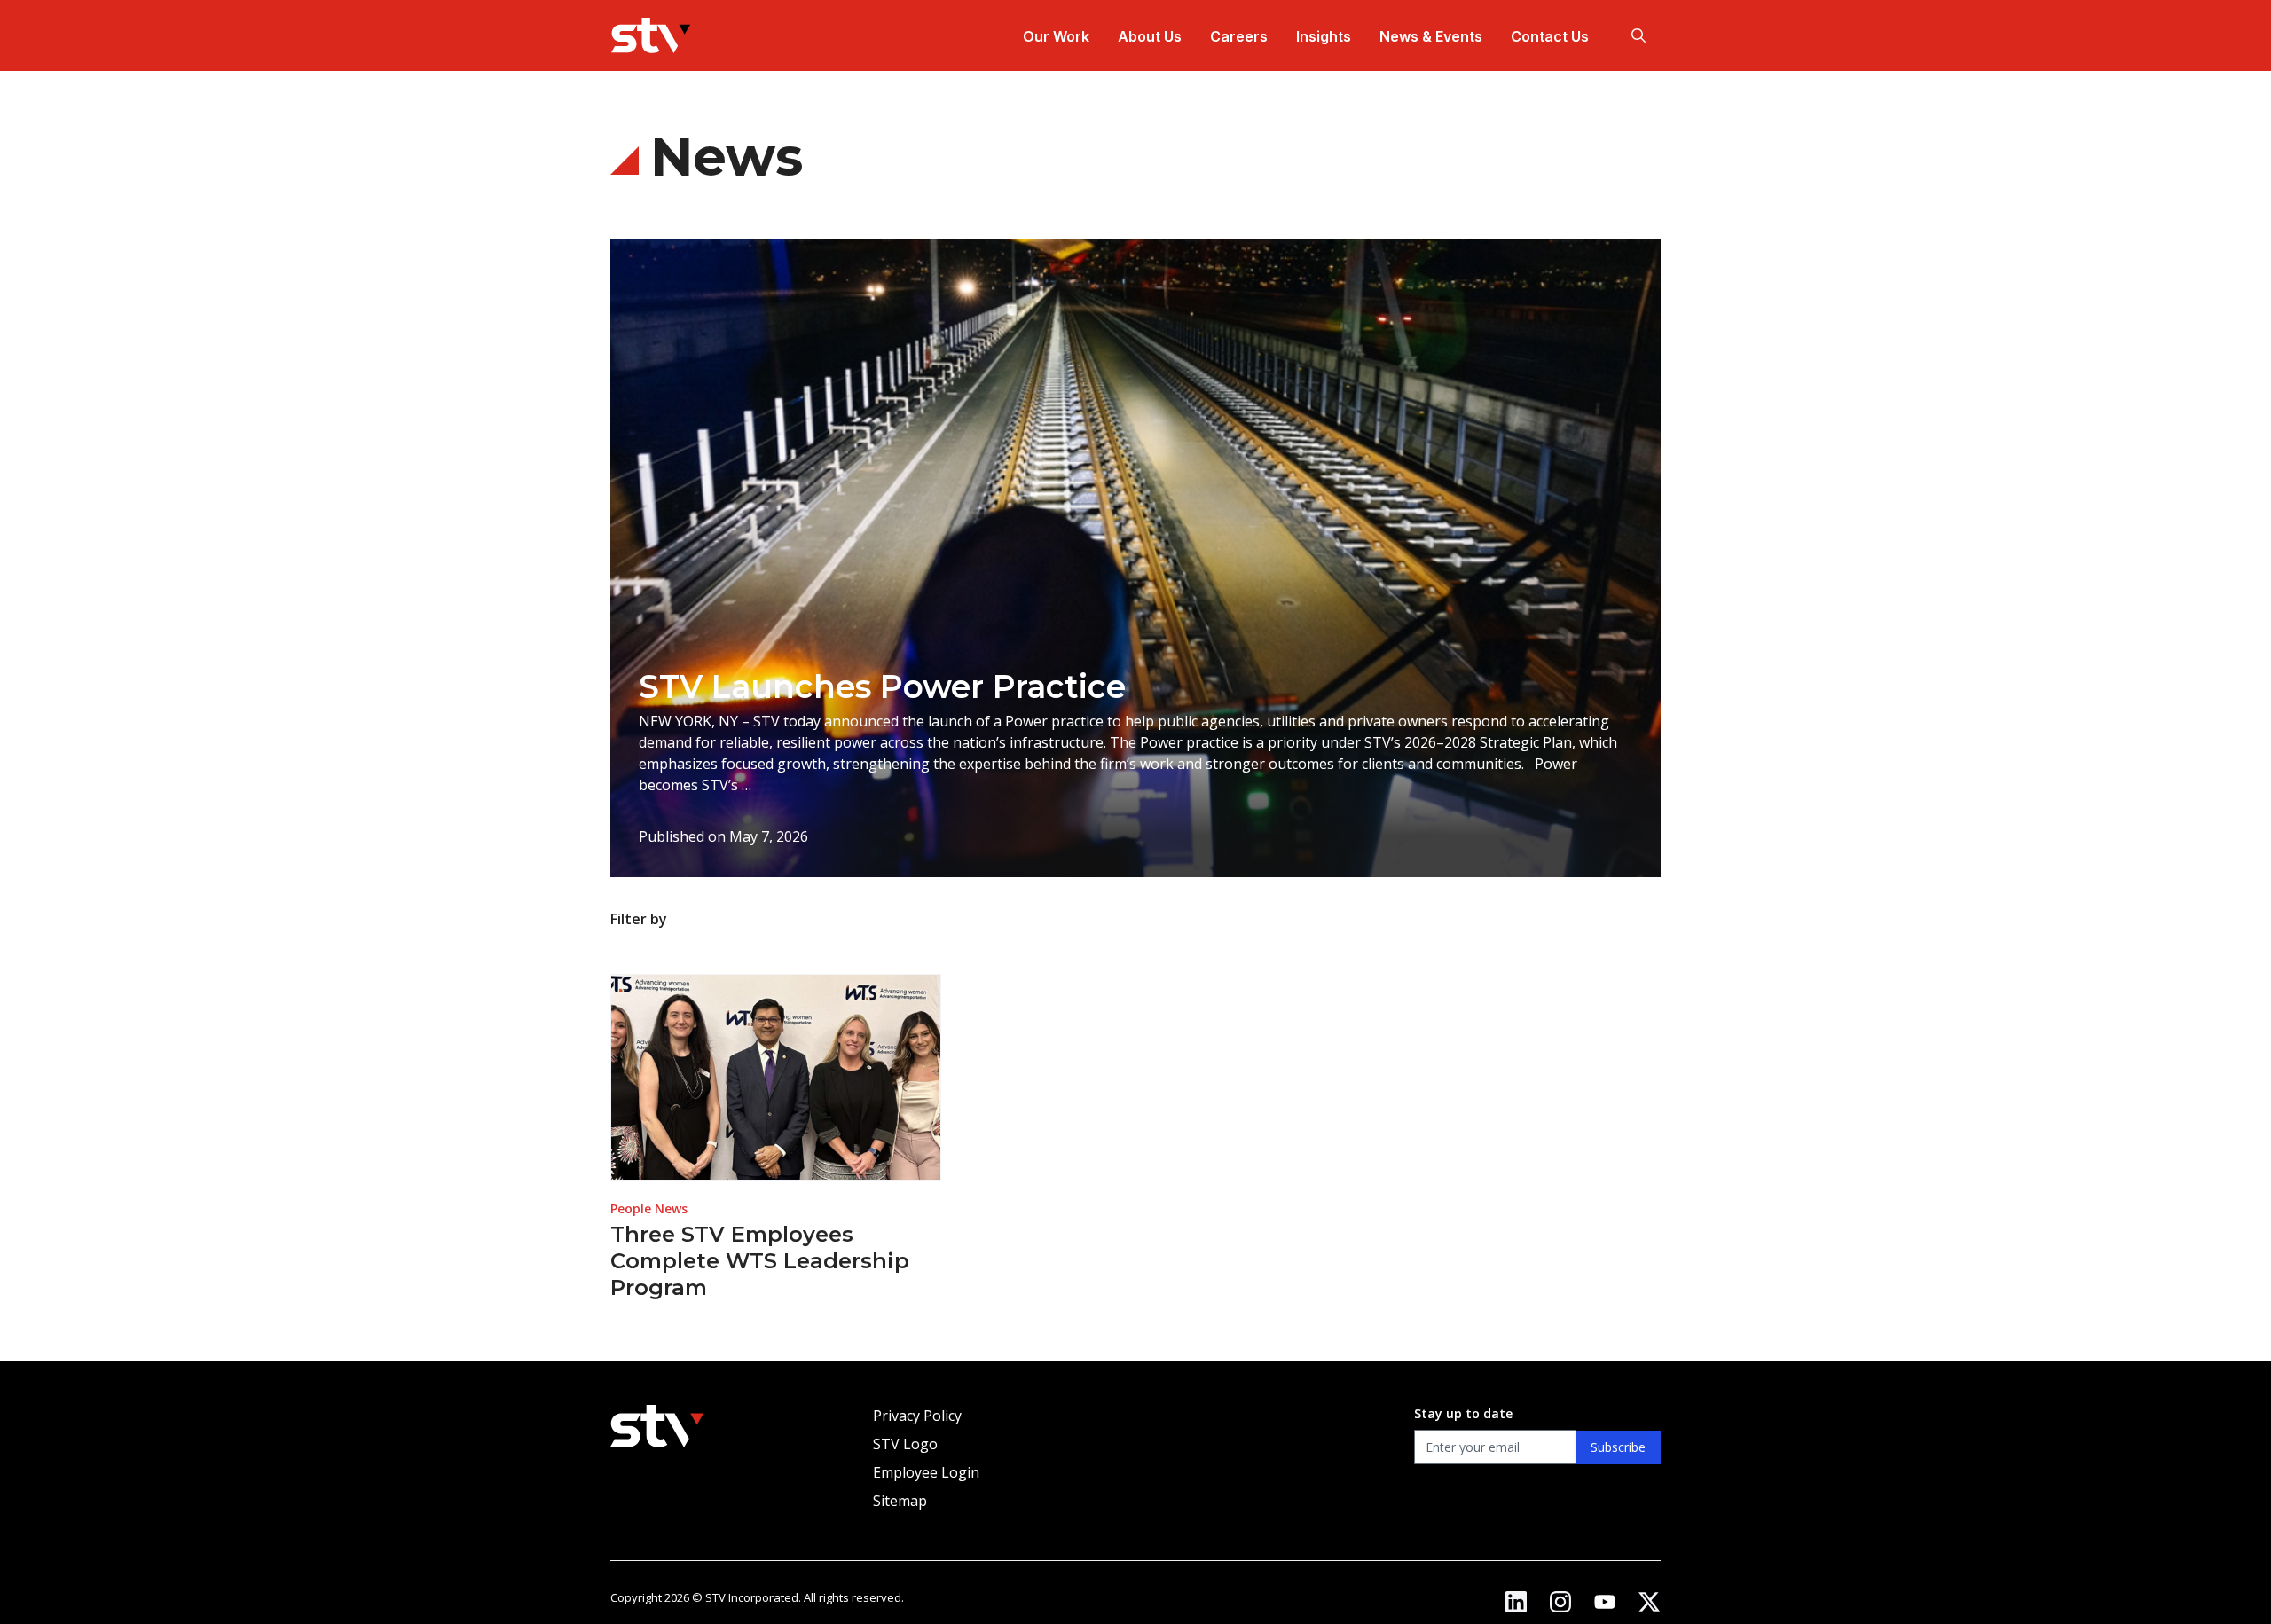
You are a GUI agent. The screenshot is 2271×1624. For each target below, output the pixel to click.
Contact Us (1550, 36)
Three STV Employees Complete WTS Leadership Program (760, 1261)
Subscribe (1618, 1447)
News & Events (1431, 36)
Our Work (1056, 36)
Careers (1239, 36)
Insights (1324, 36)
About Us (1150, 36)
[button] (1638, 35)
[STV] (651, 35)
